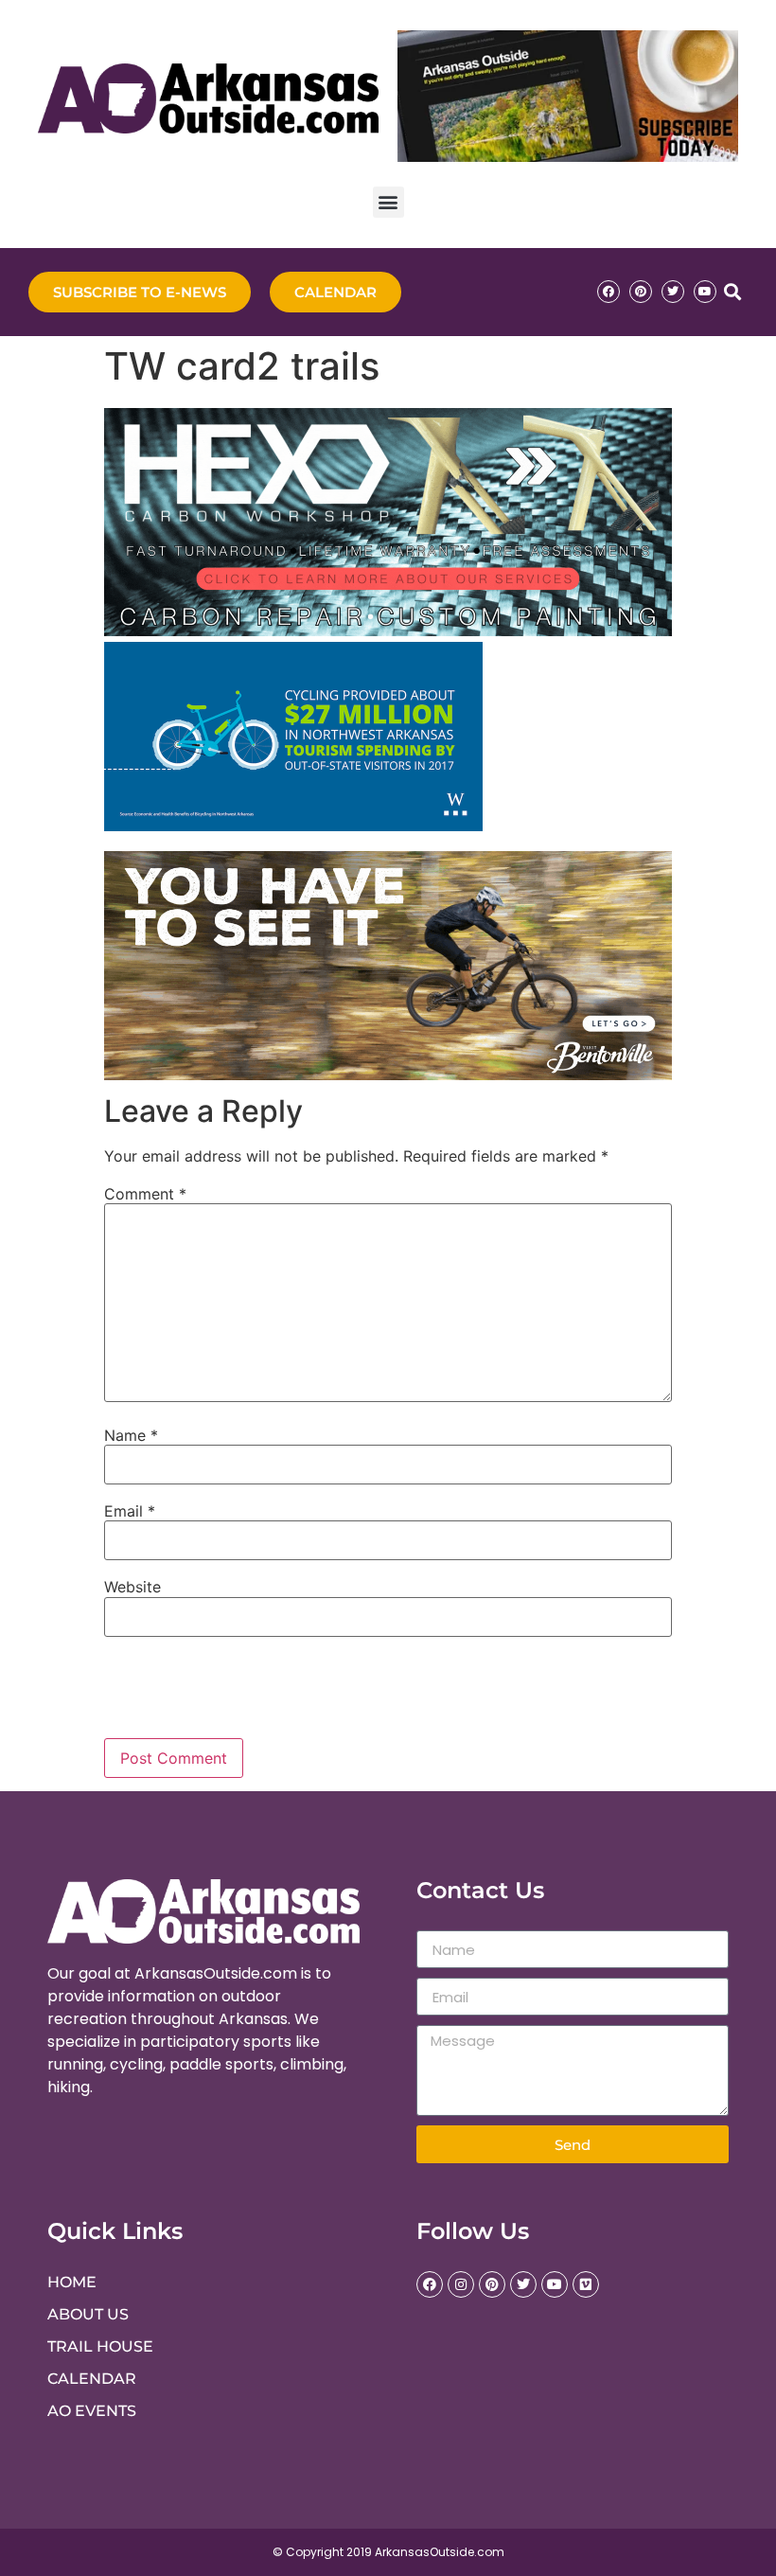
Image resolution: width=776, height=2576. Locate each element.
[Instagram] (461, 2284)
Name (131, 1435)
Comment (145, 1194)
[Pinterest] (641, 292)
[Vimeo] (586, 2284)
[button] (388, 202)
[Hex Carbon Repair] (388, 631)
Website (132, 1587)
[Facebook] (608, 292)
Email (130, 1511)
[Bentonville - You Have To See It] (388, 1075)
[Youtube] (705, 292)
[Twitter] (673, 292)
